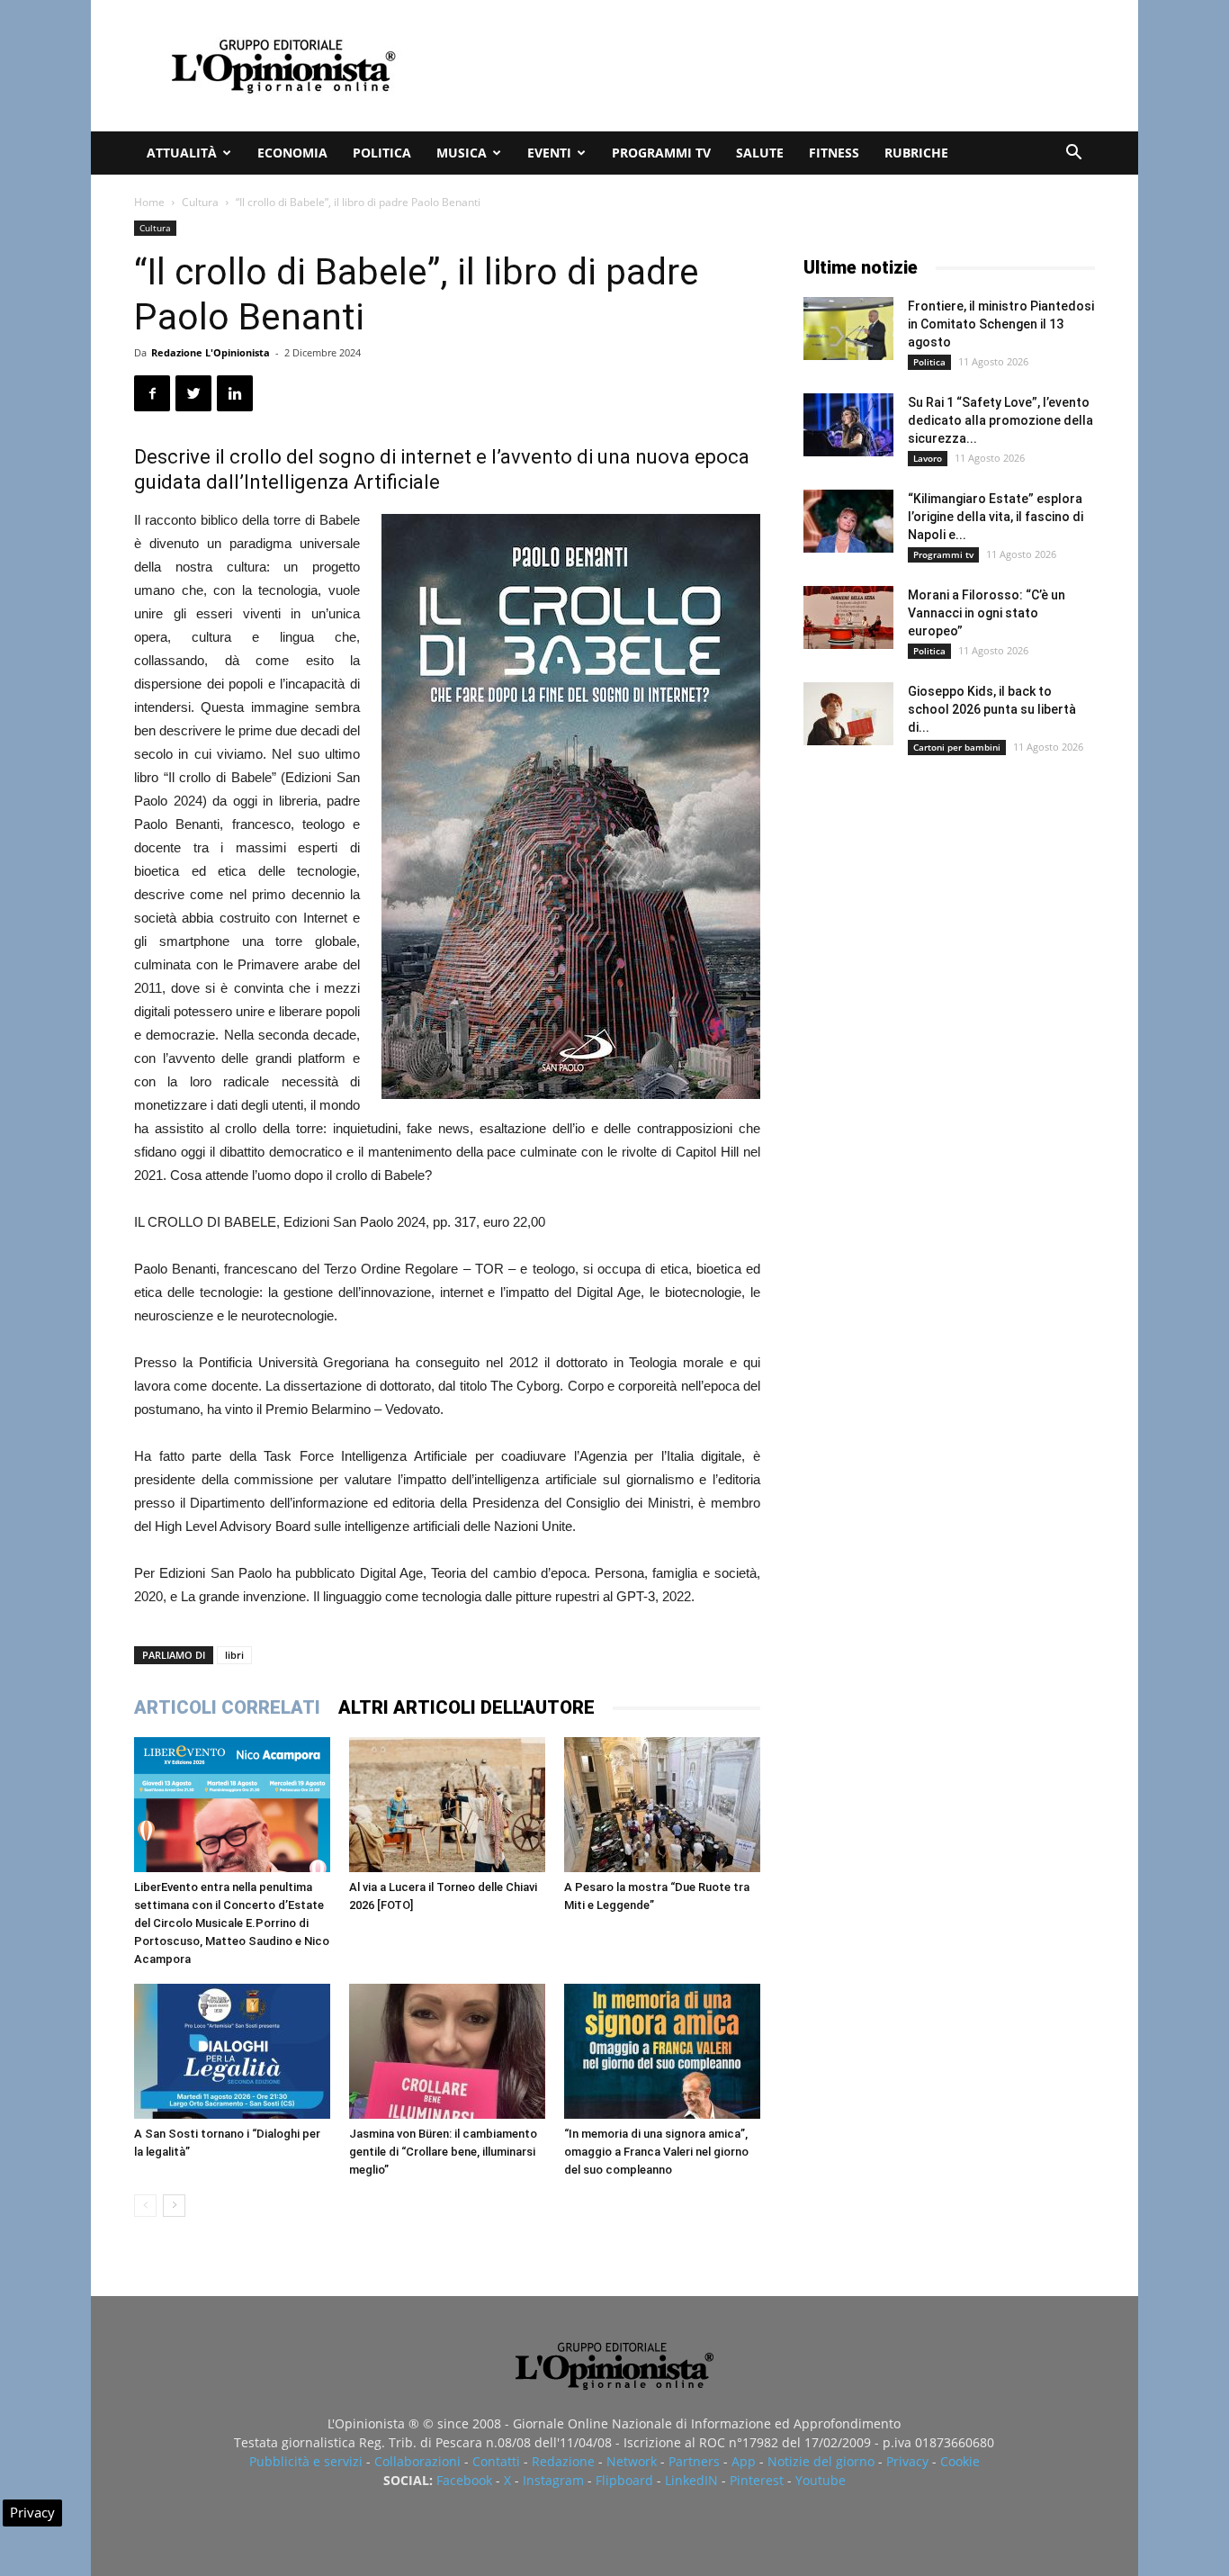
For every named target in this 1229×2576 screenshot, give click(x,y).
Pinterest (757, 2480)
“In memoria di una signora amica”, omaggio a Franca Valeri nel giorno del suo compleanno (656, 2152)
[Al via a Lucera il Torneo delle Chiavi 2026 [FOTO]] (447, 1805)
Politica (382, 153)
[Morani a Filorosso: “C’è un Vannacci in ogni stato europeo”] (848, 617)
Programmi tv (661, 153)
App (744, 2461)
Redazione (563, 2461)
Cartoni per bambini (957, 747)
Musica (462, 153)
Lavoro (928, 458)
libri (234, 1655)
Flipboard (624, 2480)
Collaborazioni (417, 2461)
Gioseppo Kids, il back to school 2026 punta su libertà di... (992, 709)
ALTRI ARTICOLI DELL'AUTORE (466, 1707)
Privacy (907, 2461)
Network (632, 2461)
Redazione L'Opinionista (211, 352)
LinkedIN (691, 2480)
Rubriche (916, 153)
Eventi (549, 153)
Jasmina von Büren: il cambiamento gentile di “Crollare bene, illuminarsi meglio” (443, 2152)
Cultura (200, 202)
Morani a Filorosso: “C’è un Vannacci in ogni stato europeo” (987, 613)
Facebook (464, 2480)
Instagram (553, 2480)
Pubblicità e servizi (306, 2461)
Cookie (960, 2461)
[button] (1073, 154)
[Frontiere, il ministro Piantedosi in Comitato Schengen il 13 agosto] (848, 329)
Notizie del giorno (821, 2461)
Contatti (496, 2461)
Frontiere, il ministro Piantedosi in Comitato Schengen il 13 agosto (1001, 324)
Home (149, 202)
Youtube (821, 2480)
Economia (292, 153)
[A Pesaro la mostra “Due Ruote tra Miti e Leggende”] (662, 1805)
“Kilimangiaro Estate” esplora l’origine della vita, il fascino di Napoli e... (996, 517)
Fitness (834, 153)
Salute (760, 153)
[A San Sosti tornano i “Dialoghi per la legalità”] (232, 2051)
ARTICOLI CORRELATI (227, 1707)
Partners (694, 2461)
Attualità (182, 153)
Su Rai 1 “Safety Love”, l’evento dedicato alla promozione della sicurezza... (1000, 420)
